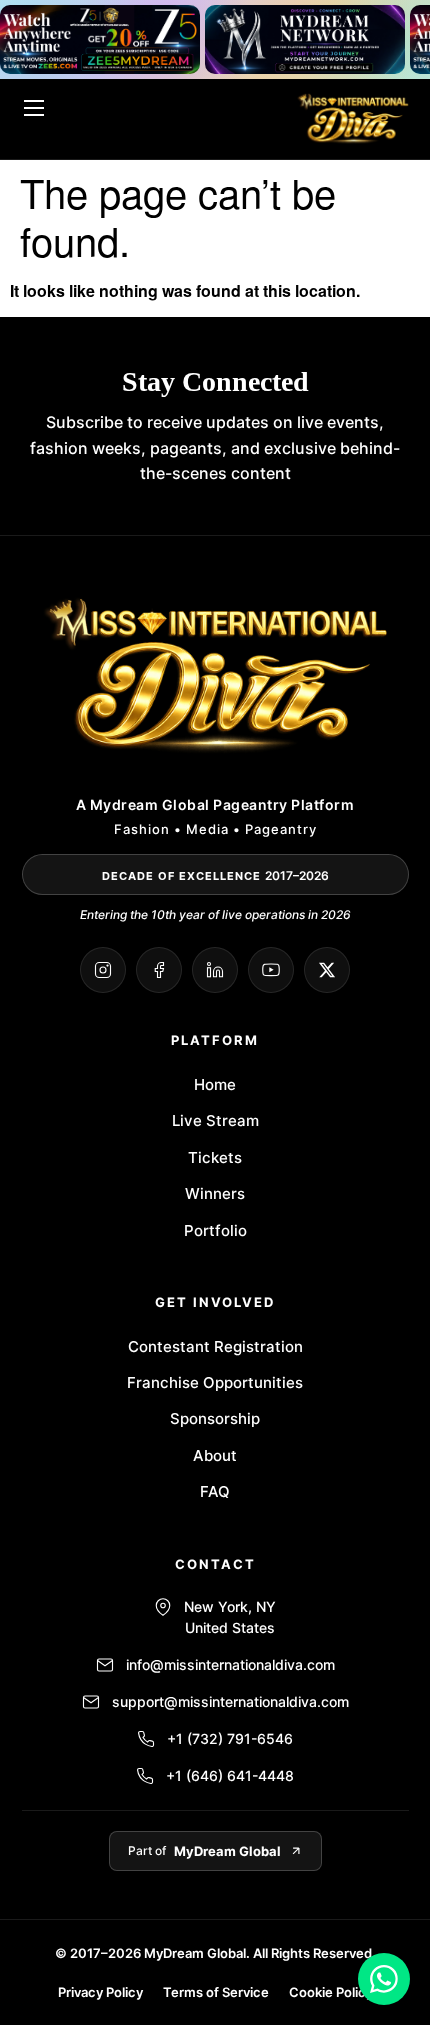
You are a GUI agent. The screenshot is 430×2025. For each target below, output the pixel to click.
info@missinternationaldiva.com (230, 1664)
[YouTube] (271, 970)
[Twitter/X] (327, 970)
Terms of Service (216, 1992)
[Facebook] (159, 970)
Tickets (215, 1157)
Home (215, 1084)
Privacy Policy (100, 1992)
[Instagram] (103, 970)
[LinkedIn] (215, 970)
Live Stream (215, 1120)
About (215, 1455)
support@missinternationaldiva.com (230, 1701)
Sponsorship (215, 1418)
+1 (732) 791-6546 (230, 1738)
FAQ (215, 1491)
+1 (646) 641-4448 (230, 1775)
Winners (215, 1193)
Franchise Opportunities (215, 1382)
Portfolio (215, 1230)
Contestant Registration (215, 1346)
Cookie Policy (331, 1992)
